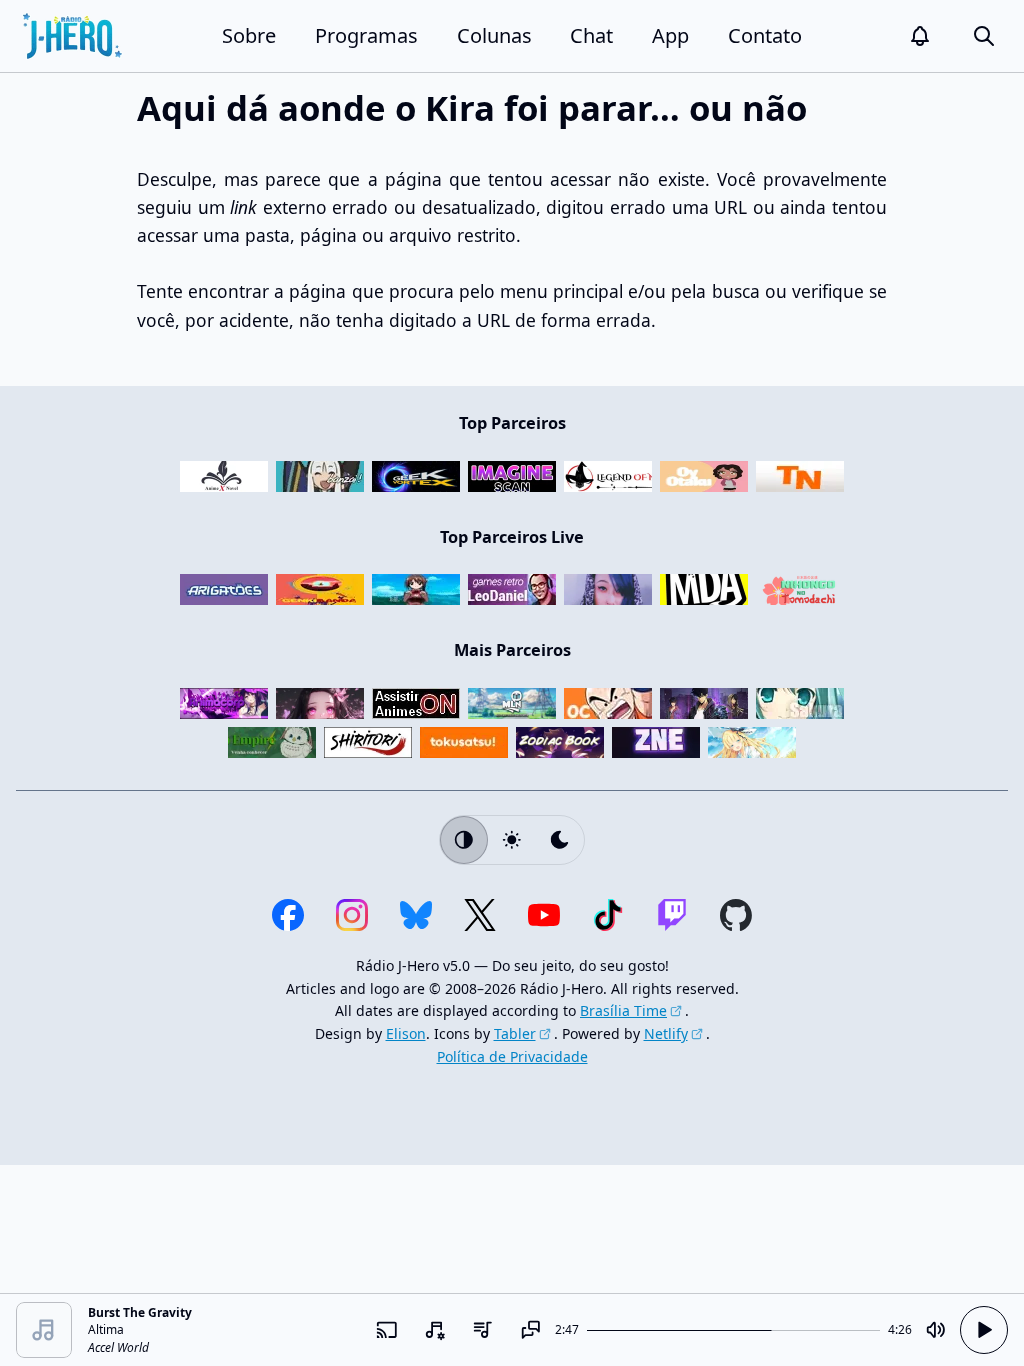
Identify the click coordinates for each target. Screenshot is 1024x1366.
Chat (591, 35)
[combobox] (435, 1330)
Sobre (249, 35)
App (670, 35)
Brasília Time (623, 1010)
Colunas (494, 35)
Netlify (666, 1033)
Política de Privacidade (512, 1056)
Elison (406, 1033)
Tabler (515, 1033)
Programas (366, 35)
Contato (765, 35)
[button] (920, 36)
